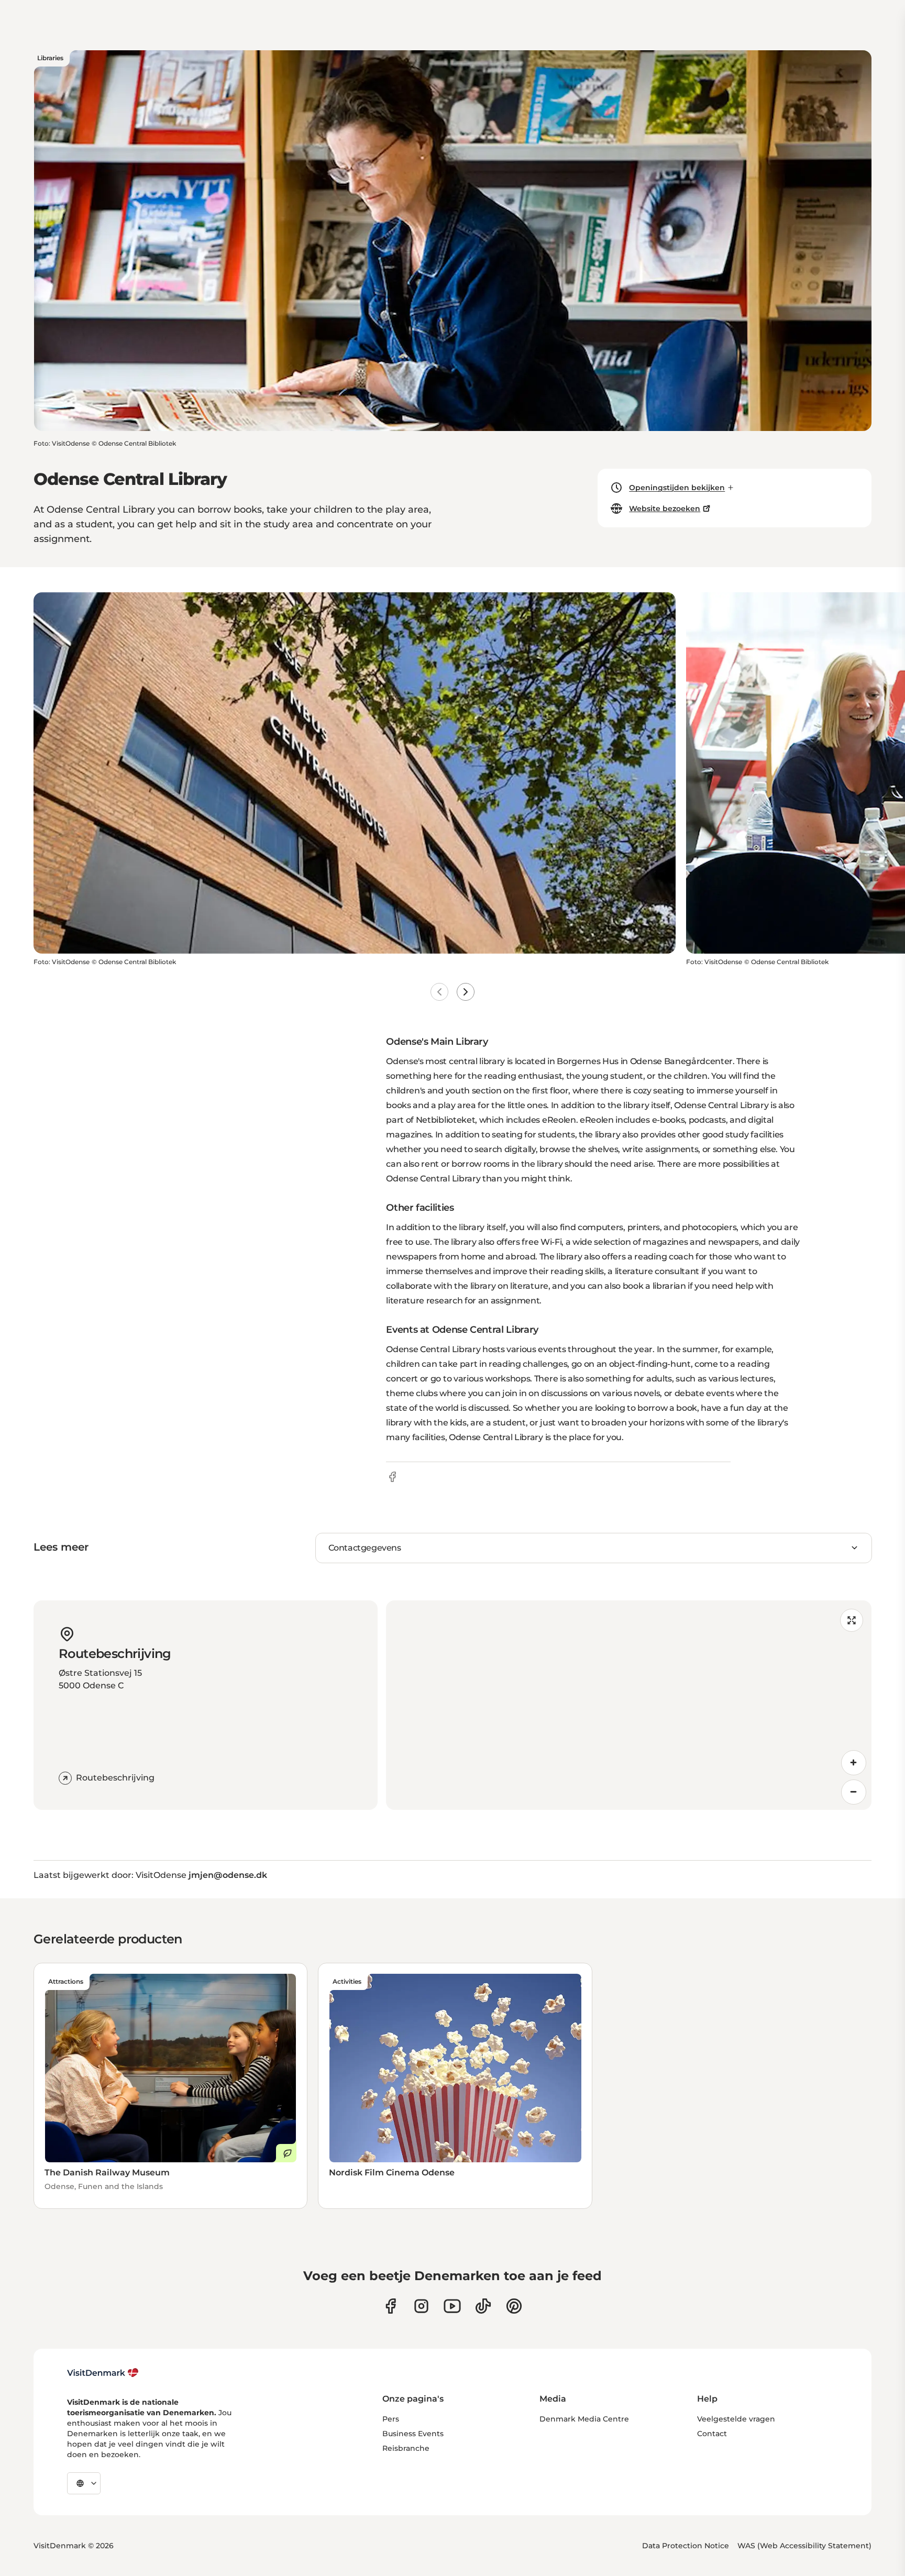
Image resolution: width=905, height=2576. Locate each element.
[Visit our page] (421, 2306)
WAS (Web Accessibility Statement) (804, 2546)
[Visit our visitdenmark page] (452, 2306)
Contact (712, 2434)
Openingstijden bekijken (677, 488)
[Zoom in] (854, 1763)
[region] (629, 1705)
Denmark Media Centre (584, 2419)
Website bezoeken (665, 508)
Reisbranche (406, 2448)
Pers (391, 2419)
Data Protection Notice (686, 2546)
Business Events (413, 2434)
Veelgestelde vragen (736, 2419)
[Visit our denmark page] (390, 2306)
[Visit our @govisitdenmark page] (483, 2306)
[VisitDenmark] (103, 2373)
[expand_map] (852, 1620)
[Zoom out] (854, 1792)
